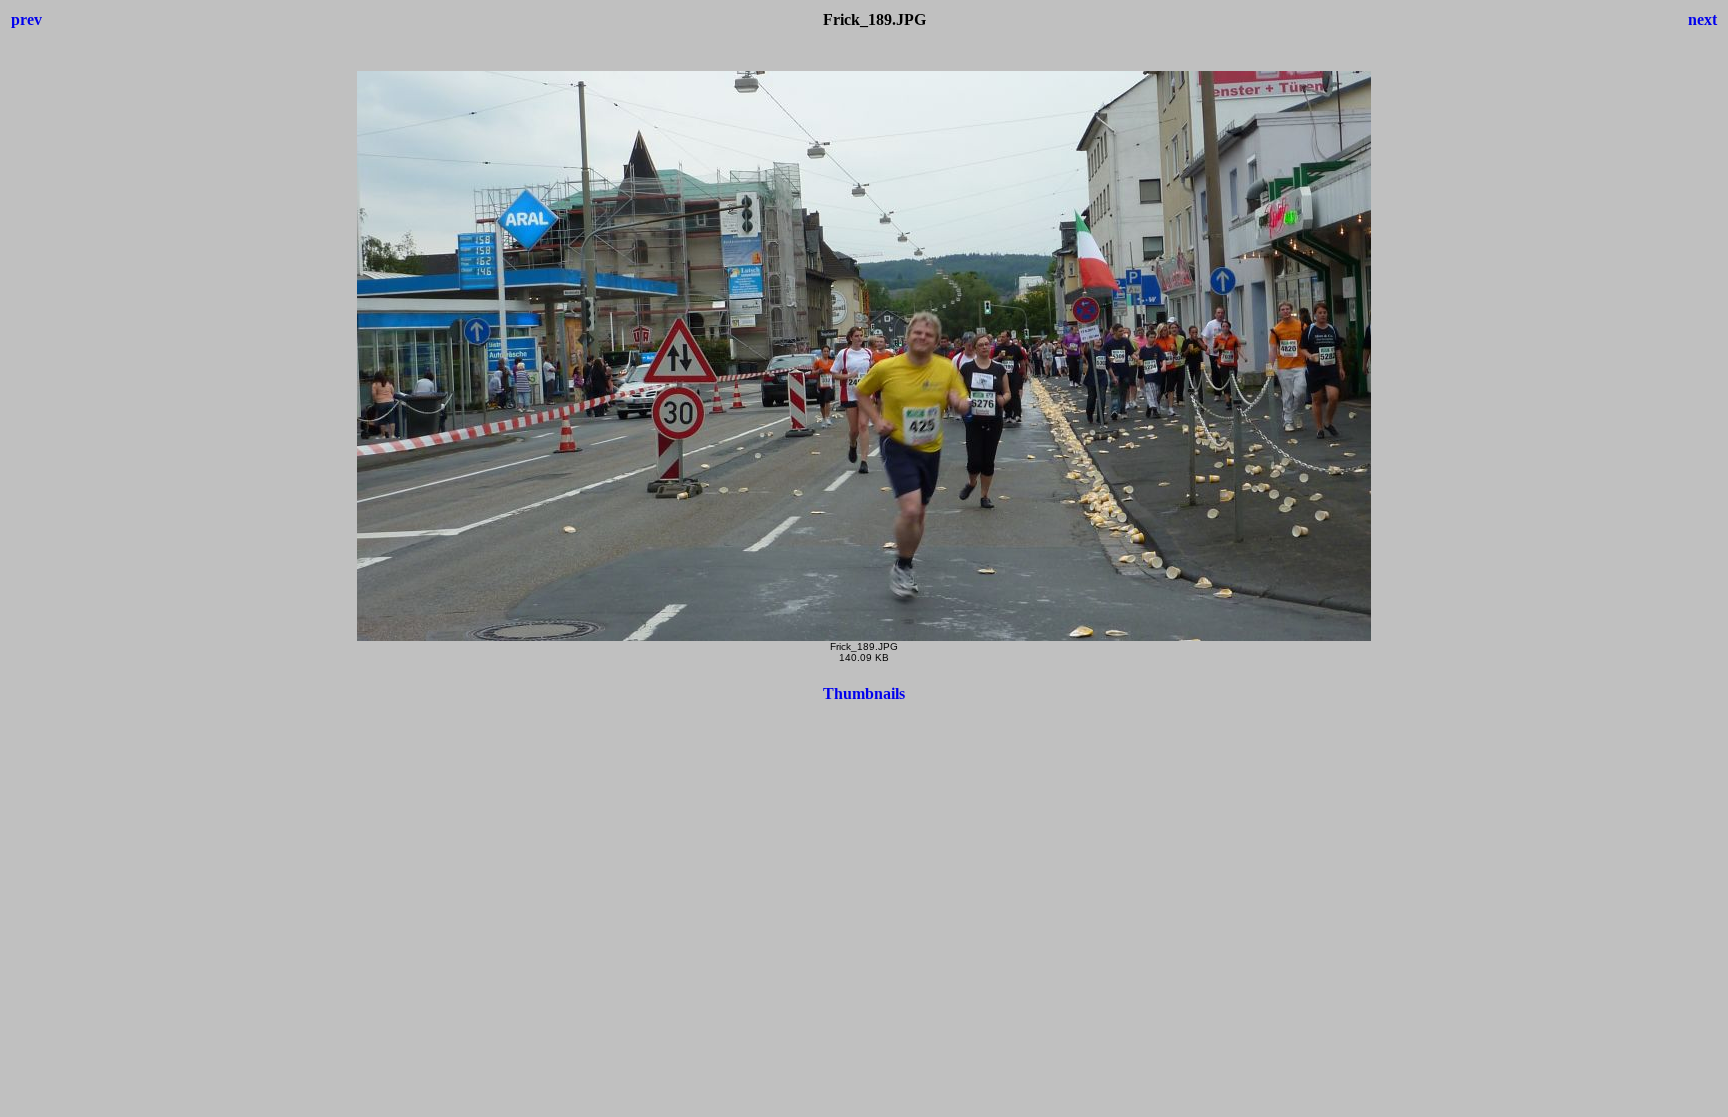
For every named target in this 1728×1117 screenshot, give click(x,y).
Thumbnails (864, 693)
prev (26, 19)
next (1702, 19)
